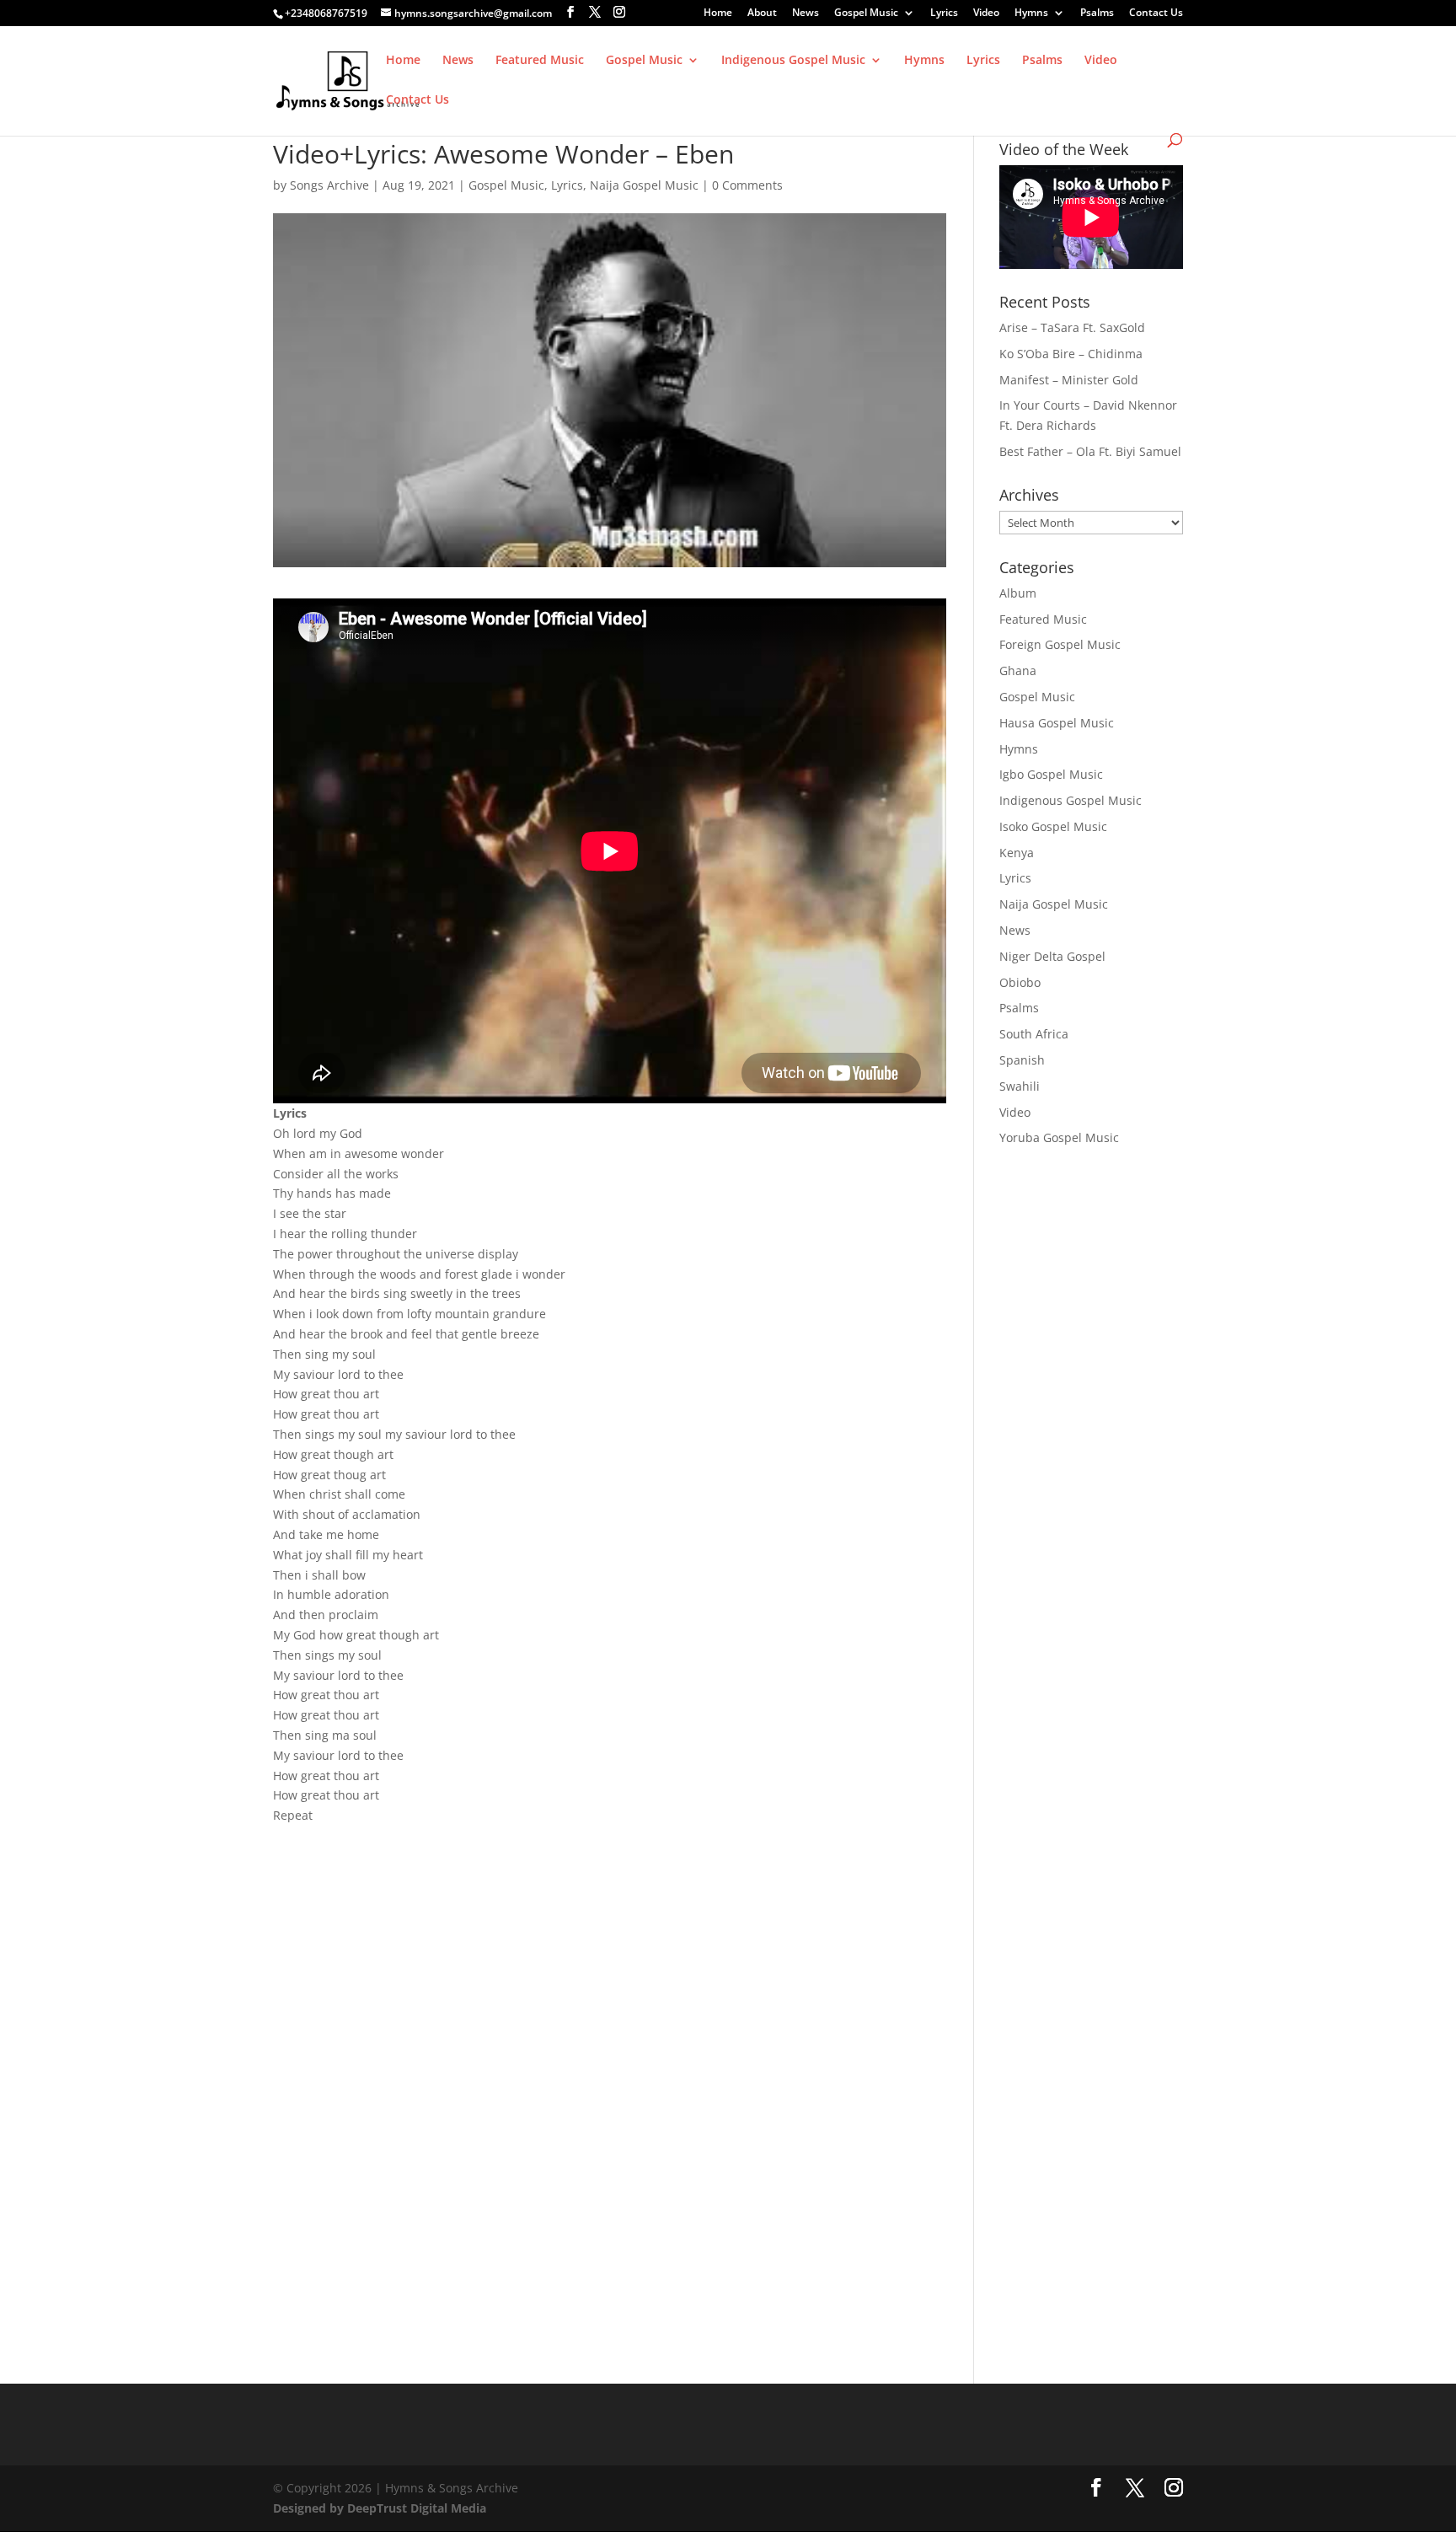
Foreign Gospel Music (1060, 644)
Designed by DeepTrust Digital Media (380, 2508)
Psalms (1097, 13)
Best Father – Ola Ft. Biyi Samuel (1090, 451)
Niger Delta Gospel (1052, 956)
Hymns (1031, 13)
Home (718, 13)
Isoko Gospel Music (1053, 826)
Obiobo (1020, 982)
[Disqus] (610, 2057)
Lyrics (944, 13)
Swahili (1020, 1086)
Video (986, 13)
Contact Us (1156, 13)
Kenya (1017, 853)
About (762, 13)
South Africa (1034, 1034)
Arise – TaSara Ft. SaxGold (1072, 327)
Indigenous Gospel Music (793, 61)
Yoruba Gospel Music (1059, 1137)
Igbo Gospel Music (1051, 774)
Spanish (1022, 1060)
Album (1018, 593)
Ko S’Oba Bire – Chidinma (1071, 354)
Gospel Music (866, 13)
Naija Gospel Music (644, 185)
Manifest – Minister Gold (1069, 380)
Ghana (1018, 671)
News (806, 13)
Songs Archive (329, 185)
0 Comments (747, 185)
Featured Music (540, 61)
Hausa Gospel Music (1057, 723)
